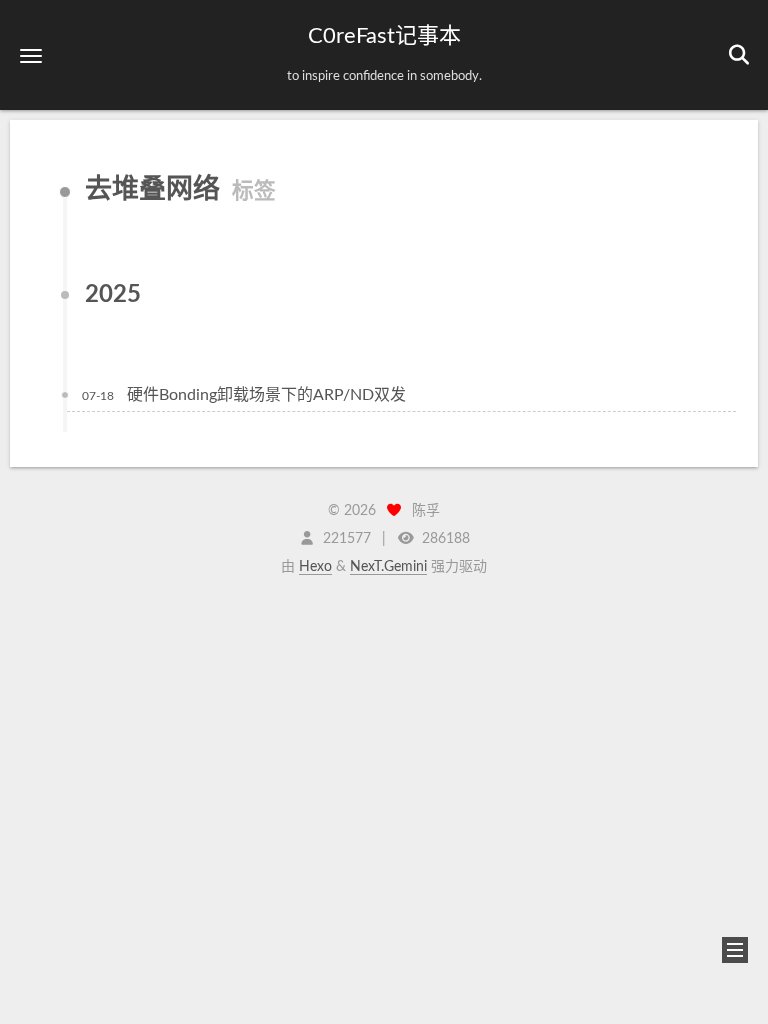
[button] (31, 55)
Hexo (315, 567)
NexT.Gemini (388, 567)
